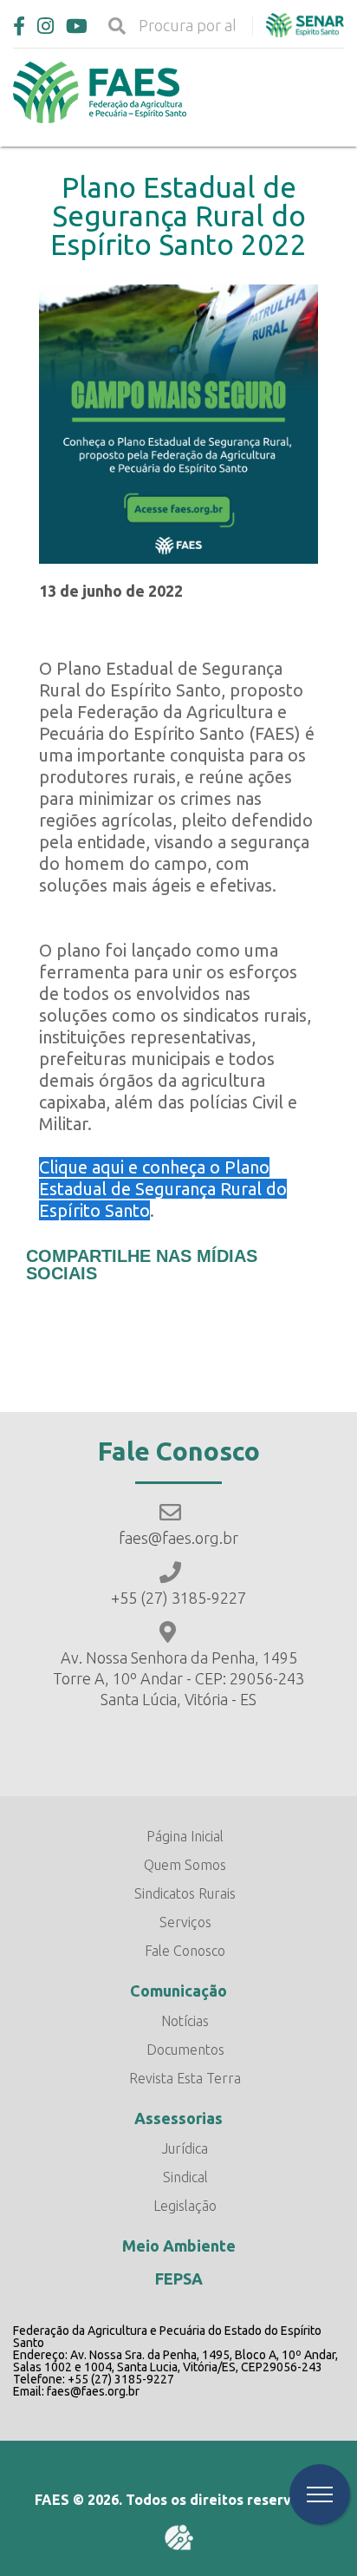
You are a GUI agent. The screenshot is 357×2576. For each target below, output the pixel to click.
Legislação (185, 2206)
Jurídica (185, 2148)
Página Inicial (185, 1836)
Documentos (185, 2050)
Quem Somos (185, 1865)
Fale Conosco (185, 1951)
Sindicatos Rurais (185, 1893)
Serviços (185, 1922)
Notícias (185, 2021)
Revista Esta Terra (185, 2078)
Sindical (185, 2177)
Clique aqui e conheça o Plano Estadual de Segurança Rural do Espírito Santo (163, 1189)
